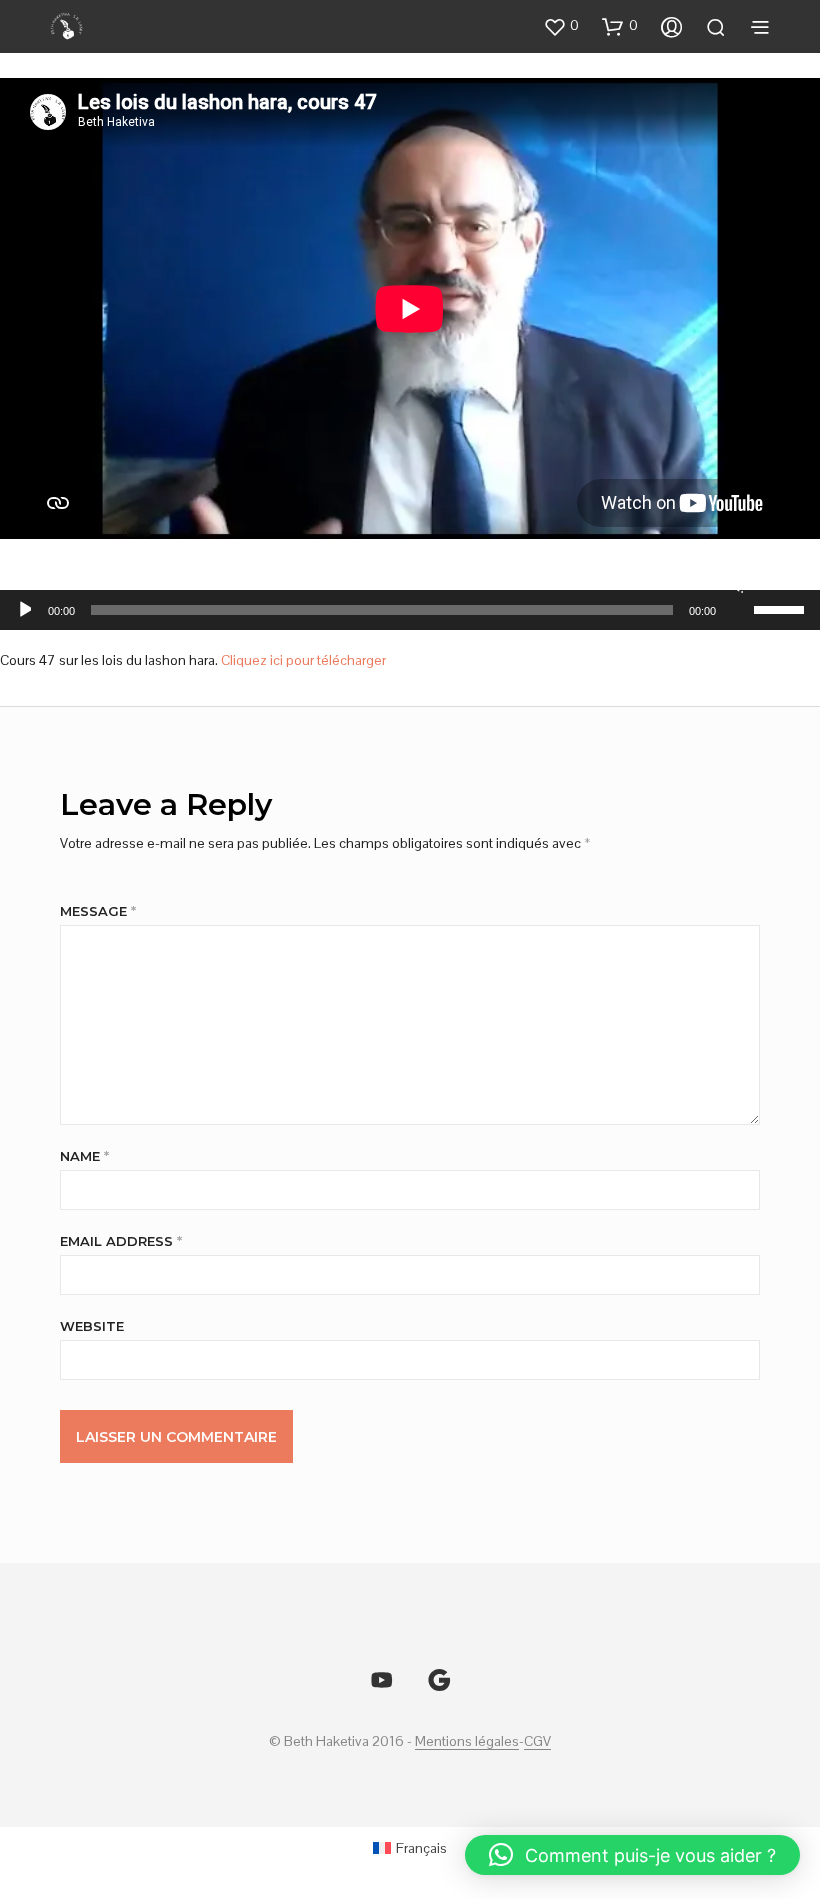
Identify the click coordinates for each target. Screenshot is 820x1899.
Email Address (121, 1241)
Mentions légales (467, 1742)
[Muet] (735, 584)
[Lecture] (23, 610)
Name (84, 1156)
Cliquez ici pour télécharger (303, 660)
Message (98, 911)
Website (92, 1326)
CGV (537, 1742)
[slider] (782, 608)
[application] (410, 610)
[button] (561, 26)
